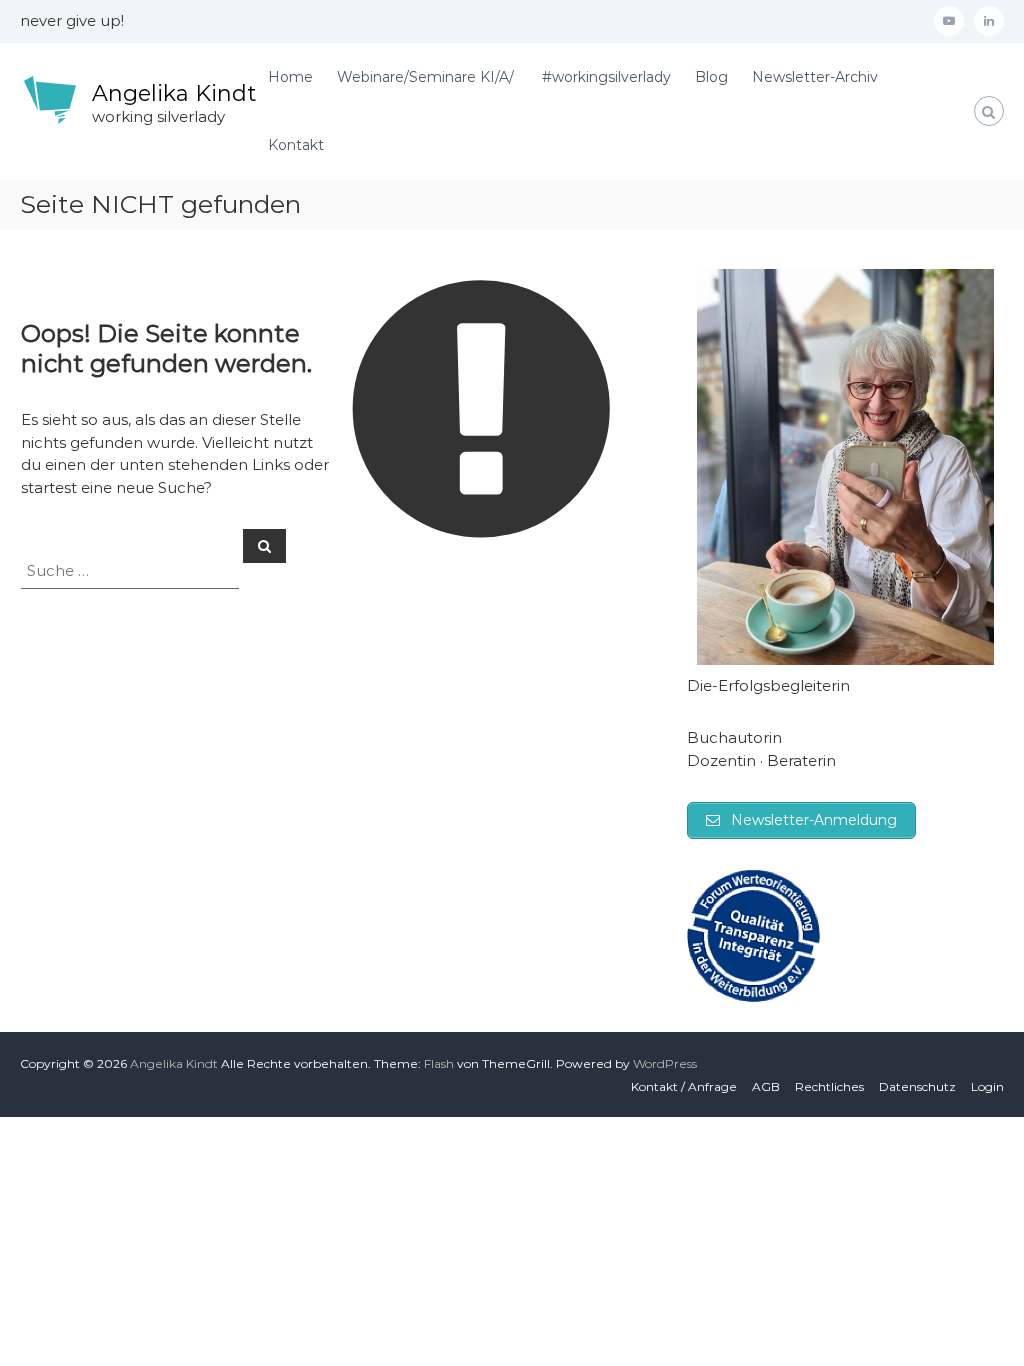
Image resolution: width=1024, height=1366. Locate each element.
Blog (711, 77)
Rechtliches (829, 1086)
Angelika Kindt (174, 93)
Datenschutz (917, 1086)
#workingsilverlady (606, 77)
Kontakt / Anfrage (684, 1086)
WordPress (665, 1063)
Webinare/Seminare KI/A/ (427, 77)
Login (987, 1086)
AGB (766, 1086)
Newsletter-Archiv (815, 77)
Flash (439, 1063)
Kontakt (296, 145)
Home (290, 77)
